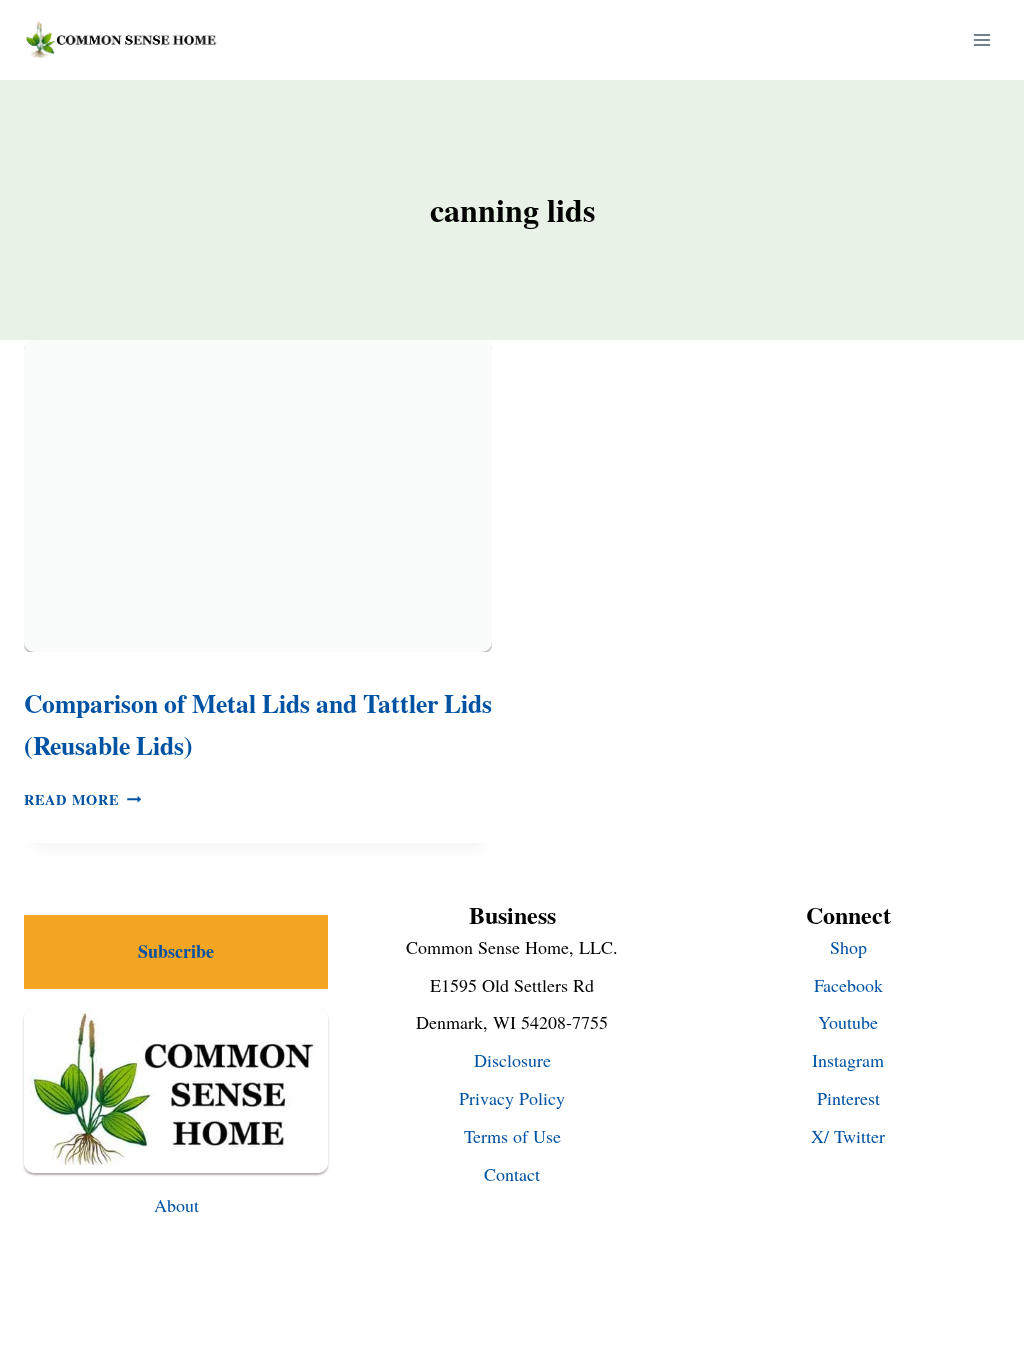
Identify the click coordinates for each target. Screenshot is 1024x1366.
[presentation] (258, 496)
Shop (848, 947)
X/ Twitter (848, 1136)
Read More (82, 799)
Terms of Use (512, 1136)
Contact (512, 1174)
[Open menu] (981, 39)
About (176, 1205)
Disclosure (512, 1060)
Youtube (848, 1022)
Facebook (848, 985)
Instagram (848, 1060)
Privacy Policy (512, 1098)
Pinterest (848, 1098)
